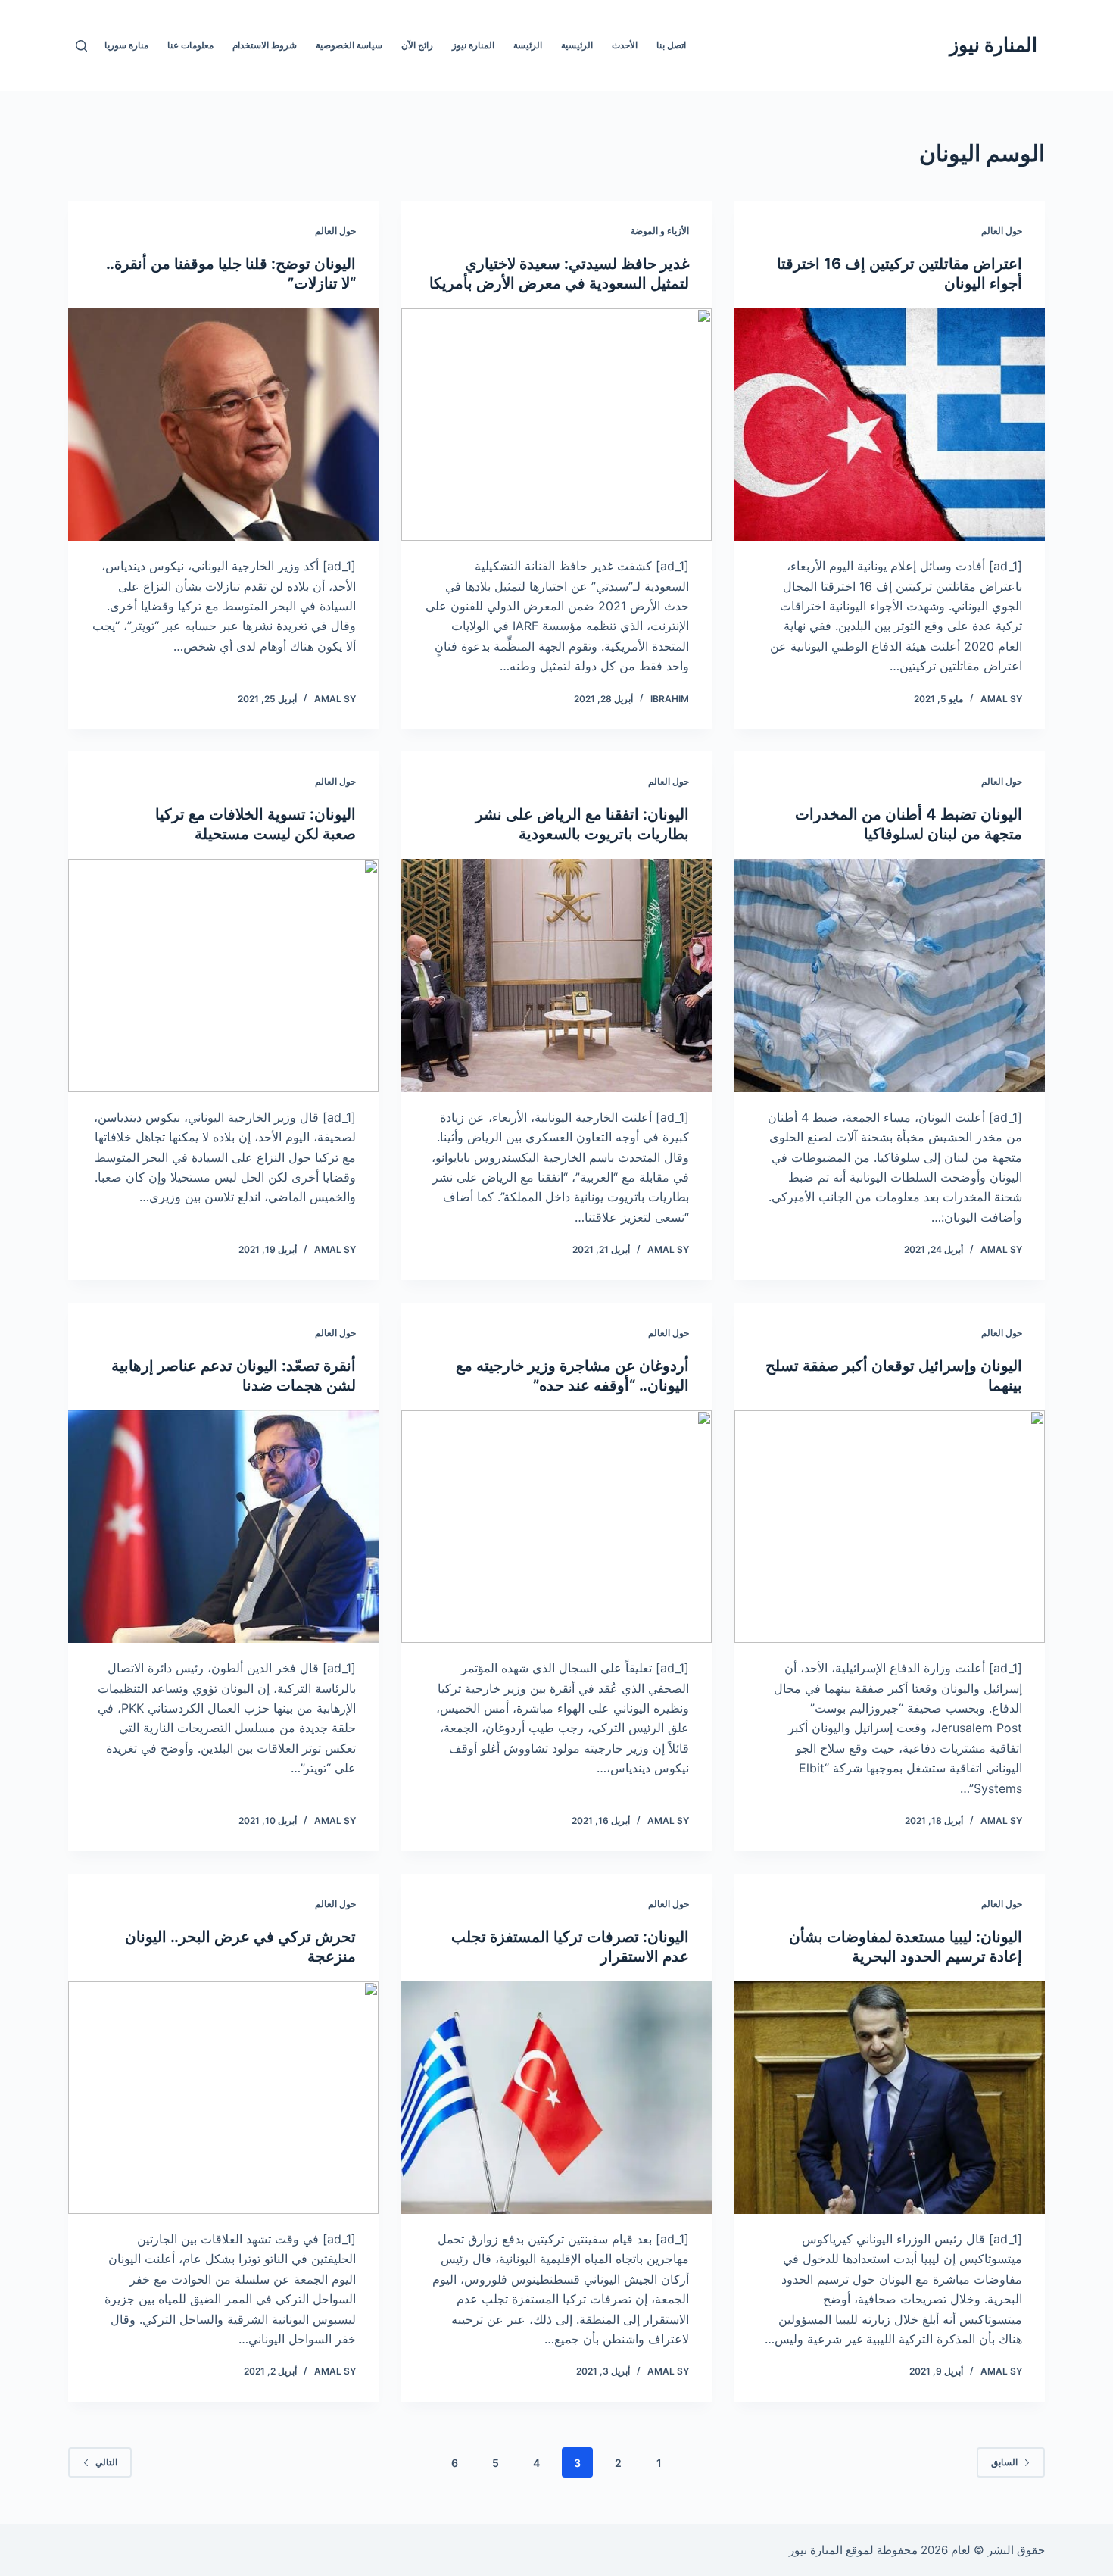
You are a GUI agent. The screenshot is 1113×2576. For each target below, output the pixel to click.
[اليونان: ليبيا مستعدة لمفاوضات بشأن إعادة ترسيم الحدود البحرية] (890, 2098)
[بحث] (81, 46)
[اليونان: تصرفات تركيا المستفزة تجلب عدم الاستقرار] (556, 2098)
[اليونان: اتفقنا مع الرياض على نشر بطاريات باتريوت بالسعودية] (556, 976)
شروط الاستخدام (265, 45)
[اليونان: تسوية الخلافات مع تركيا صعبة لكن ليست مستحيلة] (223, 976)
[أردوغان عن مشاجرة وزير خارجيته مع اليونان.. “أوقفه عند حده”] (556, 1527)
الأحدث (625, 45)
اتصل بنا (671, 45)
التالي (106, 2462)
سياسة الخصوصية (349, 45)
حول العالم (1002, 231)
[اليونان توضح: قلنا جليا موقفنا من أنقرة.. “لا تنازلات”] (223, 425)
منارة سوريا (126, 45)
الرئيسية (577, 45)
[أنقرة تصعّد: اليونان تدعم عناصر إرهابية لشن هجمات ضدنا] (223, 1527)
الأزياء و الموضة (660, 231)
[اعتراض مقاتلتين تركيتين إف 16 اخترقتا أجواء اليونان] (890, 425)
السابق (1004, 2462)
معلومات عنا (190, 45)
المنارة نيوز (993, 45)
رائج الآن (417, 45)
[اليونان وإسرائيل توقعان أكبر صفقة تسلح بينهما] (890, 1527)
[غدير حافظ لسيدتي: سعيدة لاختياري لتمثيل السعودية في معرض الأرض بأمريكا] (556, 425)
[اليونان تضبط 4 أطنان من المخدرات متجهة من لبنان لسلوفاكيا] (890, 976)
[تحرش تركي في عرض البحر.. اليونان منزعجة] (223, 2098)
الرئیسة (528, 45)
